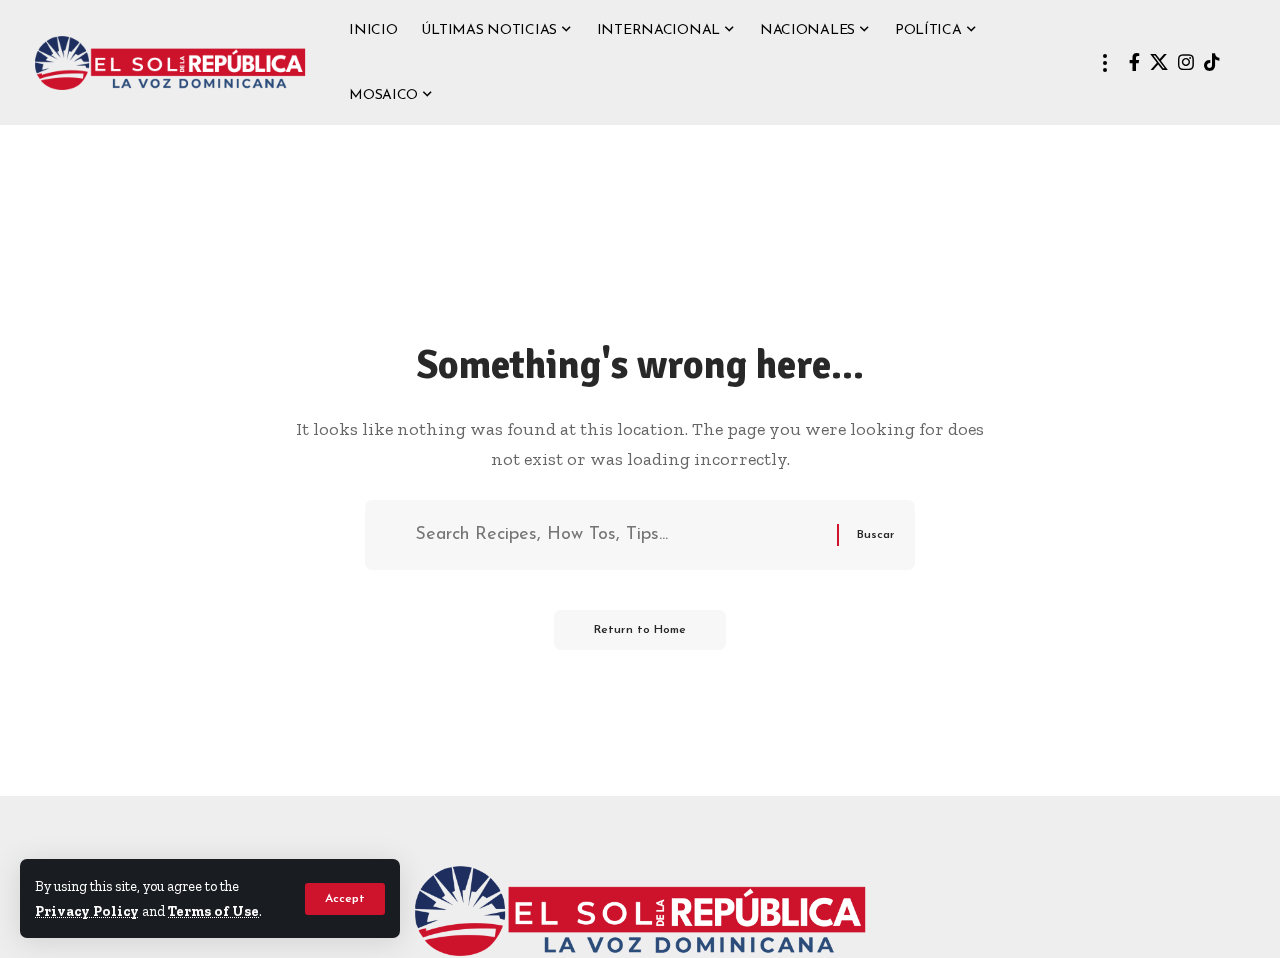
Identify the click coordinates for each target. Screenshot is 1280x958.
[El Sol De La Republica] (170, 63)
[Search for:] (618, 535)
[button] (345, 899)
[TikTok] (1212, 62)
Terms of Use (213, 911)
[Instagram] (1186, 62)
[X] (1159, 62)
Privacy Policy (87, 911)
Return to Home (640, 630)
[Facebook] (1134, 62)
